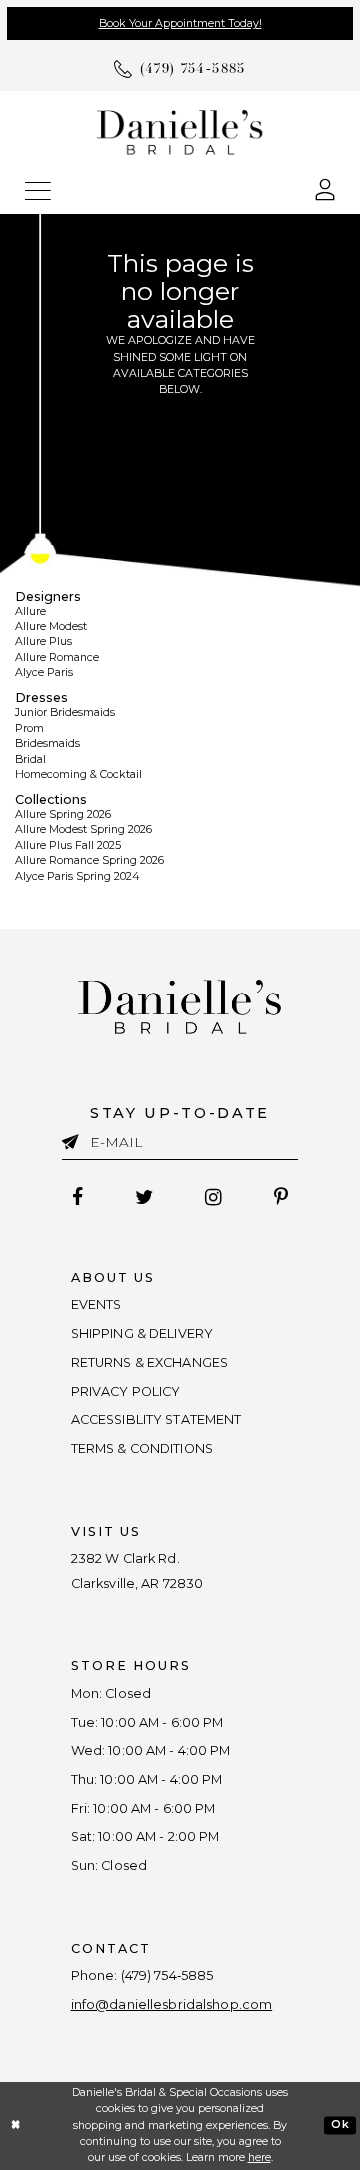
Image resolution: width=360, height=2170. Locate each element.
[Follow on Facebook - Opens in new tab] (78, 1197)
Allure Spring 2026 (63, 814)
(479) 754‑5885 (167, 1975)
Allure (30, 611)
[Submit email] (76, 1140)
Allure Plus (43, 641)
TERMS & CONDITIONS (142, 1448)
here (259, 2157)
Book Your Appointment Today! (180, 23)
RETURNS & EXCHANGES (149, 1362)
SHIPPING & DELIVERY (142, 1333)
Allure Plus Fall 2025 (68, 845)
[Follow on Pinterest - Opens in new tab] (280, 1197)
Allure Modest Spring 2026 (83, 829)
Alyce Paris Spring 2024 (77, 876)
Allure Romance (57, 657)
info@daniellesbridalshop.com (172, 2004)
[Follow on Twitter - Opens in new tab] (143, 1197)
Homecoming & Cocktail (78, 774)
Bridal (30, 759)
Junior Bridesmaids (65, 712)
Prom (29, 728)
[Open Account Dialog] (325, 188)
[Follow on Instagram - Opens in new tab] (213, 1197)
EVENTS (96, 1304)
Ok (340, 2124)
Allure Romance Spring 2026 (89, 860)
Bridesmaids (47, 743)
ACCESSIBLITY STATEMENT (156, 1419)
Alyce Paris (44, 672)
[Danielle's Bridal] (180, 131)
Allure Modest (51, 626)
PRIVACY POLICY (126, 1391)
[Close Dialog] (16, 2126)
